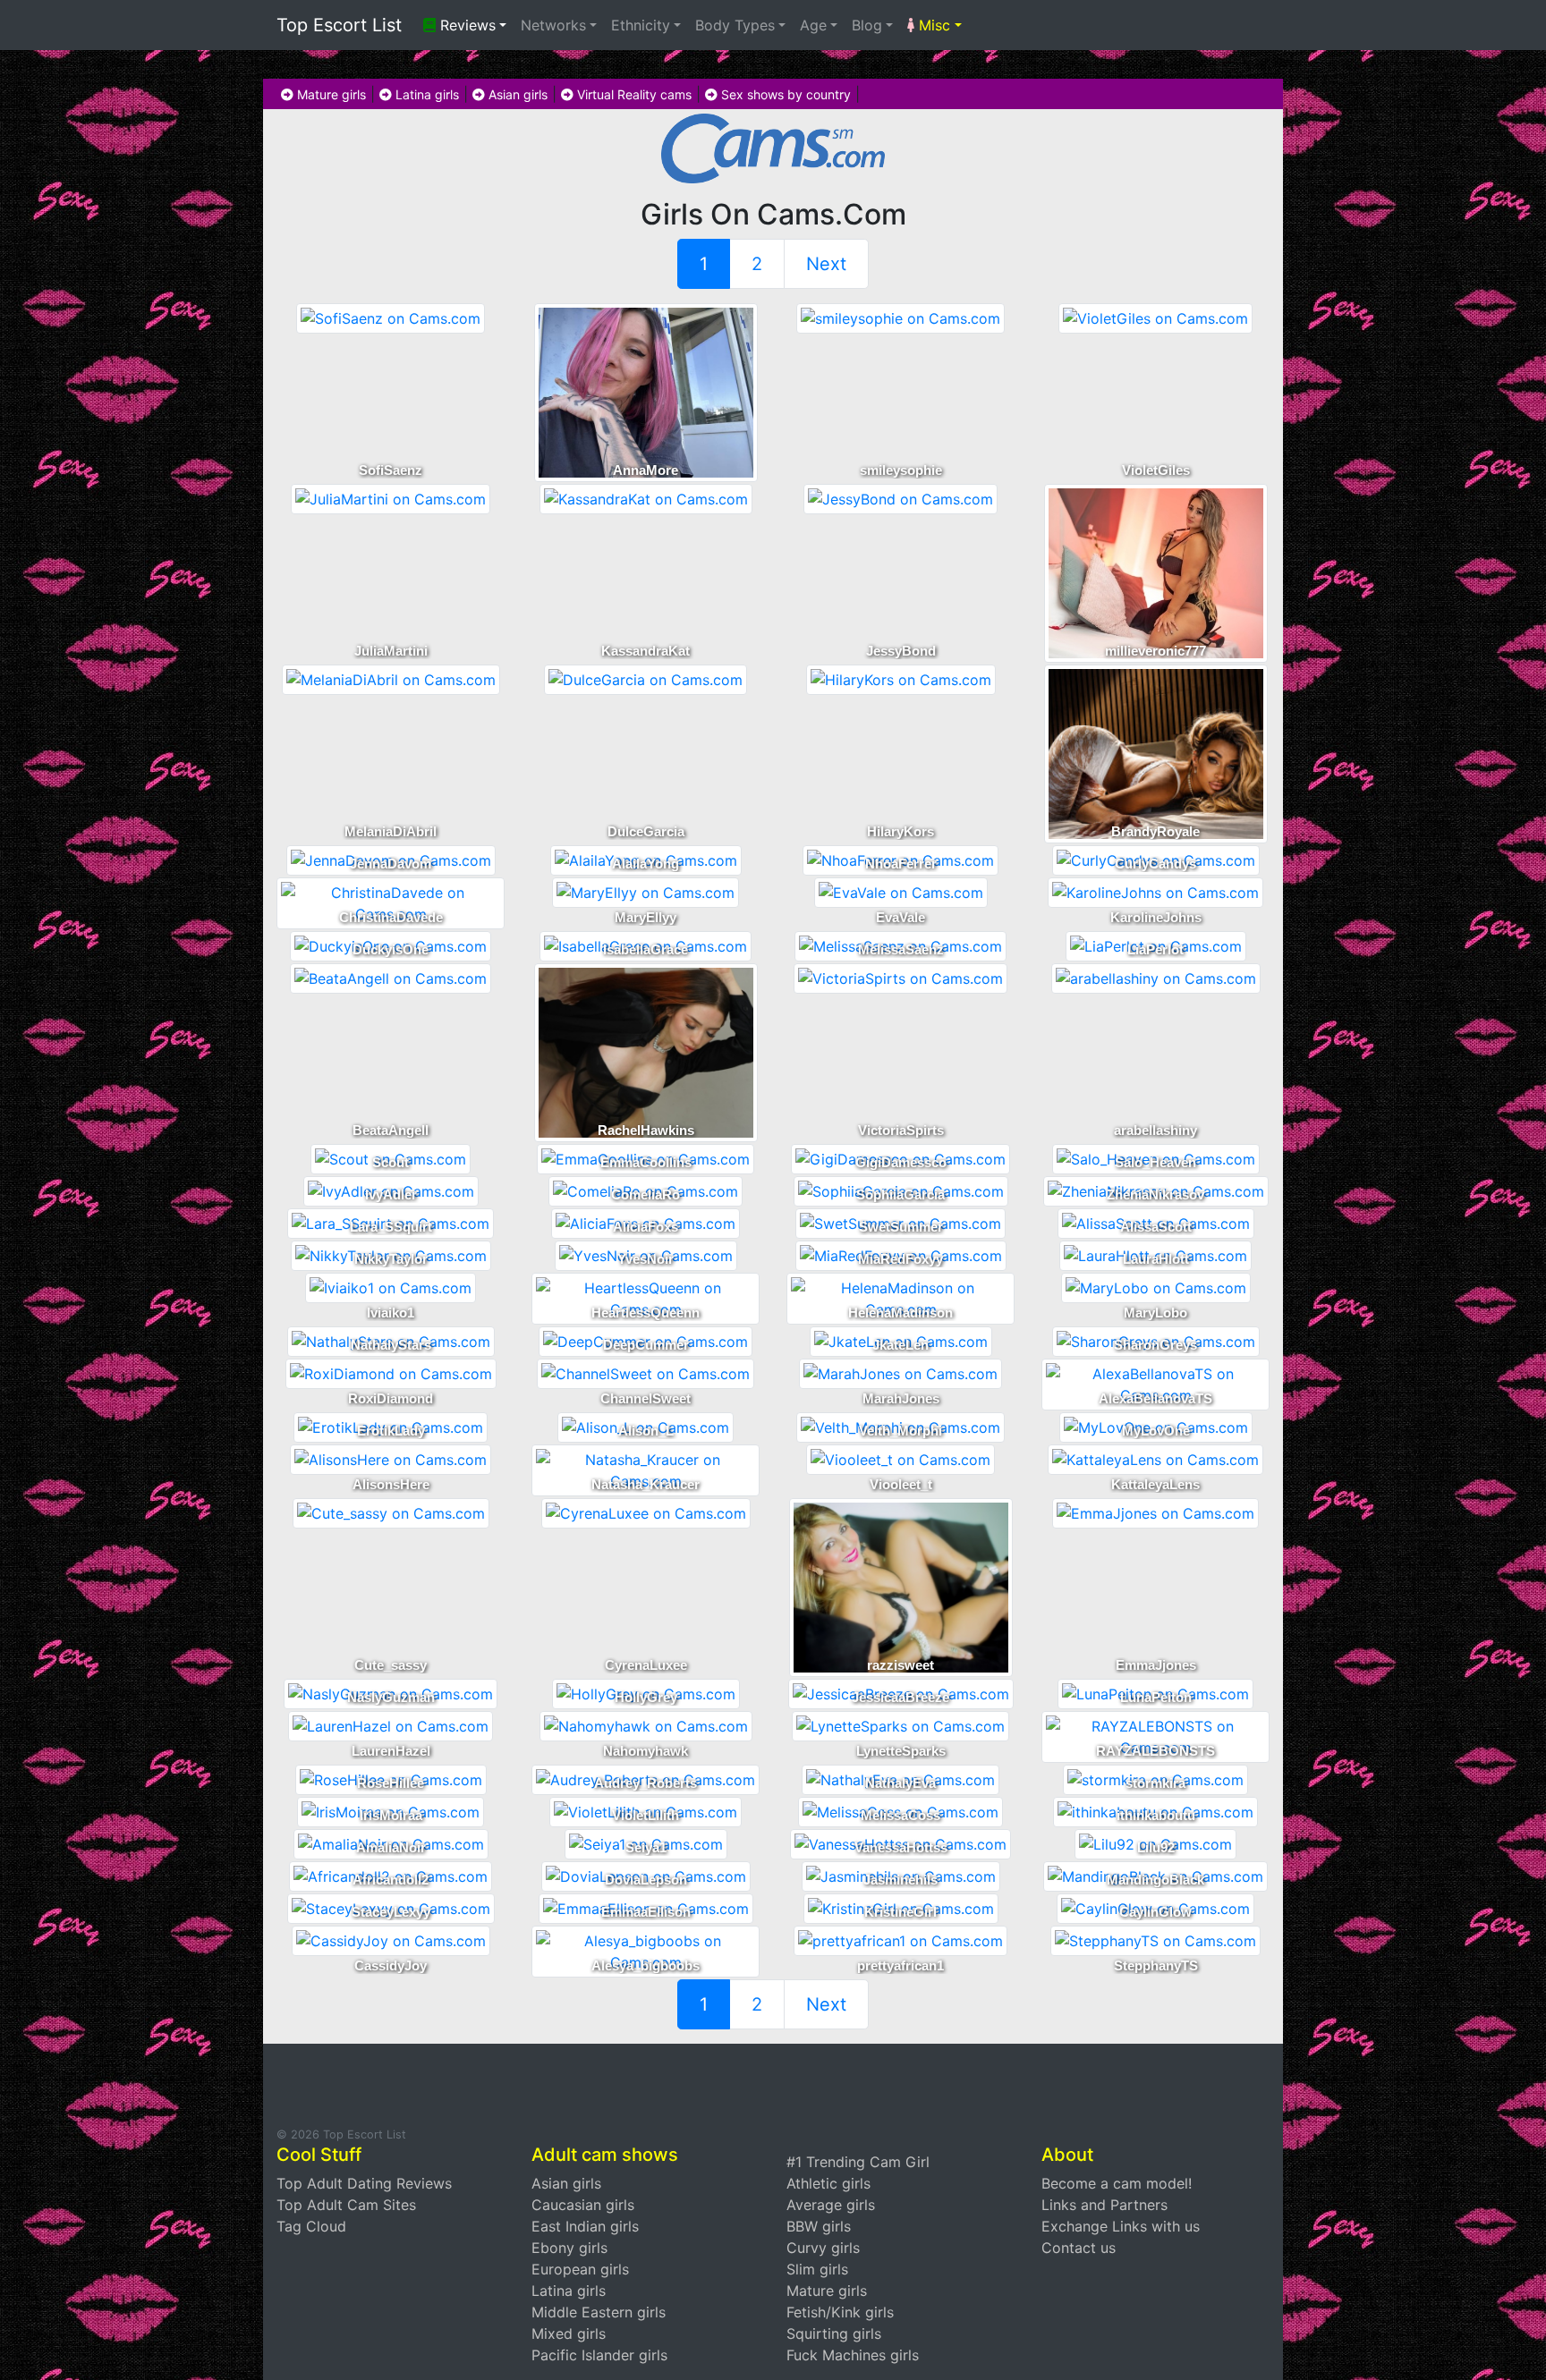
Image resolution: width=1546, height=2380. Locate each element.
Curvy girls (823, 2248)
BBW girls (819, 2226)
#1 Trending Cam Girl (858, 2162)
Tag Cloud (311, 2226)
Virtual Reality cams (633, 94)
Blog (867, 25)
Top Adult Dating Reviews (364, 2183)
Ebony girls (569, 2248)
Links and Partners (1104, 2205)
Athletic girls (828, 2183)
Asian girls (516, 94)
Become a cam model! (1117, 2183)
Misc (932, 25)
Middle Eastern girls (599, 2312)
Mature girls (330, 94)
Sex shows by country (784, 94)
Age (813, 25)
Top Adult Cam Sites (346, 2205)
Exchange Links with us (1121, 2226)
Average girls (831, 2205)
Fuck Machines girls (853, 2355)
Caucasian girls (583, 2205)
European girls (580, 2269)
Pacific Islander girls (599, 2355)
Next (826, 264)
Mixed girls (569, 2333)
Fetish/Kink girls (840, 2312)
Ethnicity (641, 25)
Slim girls (817, 2269)
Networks (553, 25)
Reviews (466, 25)
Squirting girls (834, 2333)
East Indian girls (585, 2226)
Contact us (1079, 2248)
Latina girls (425, 94)
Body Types (735, 25)
